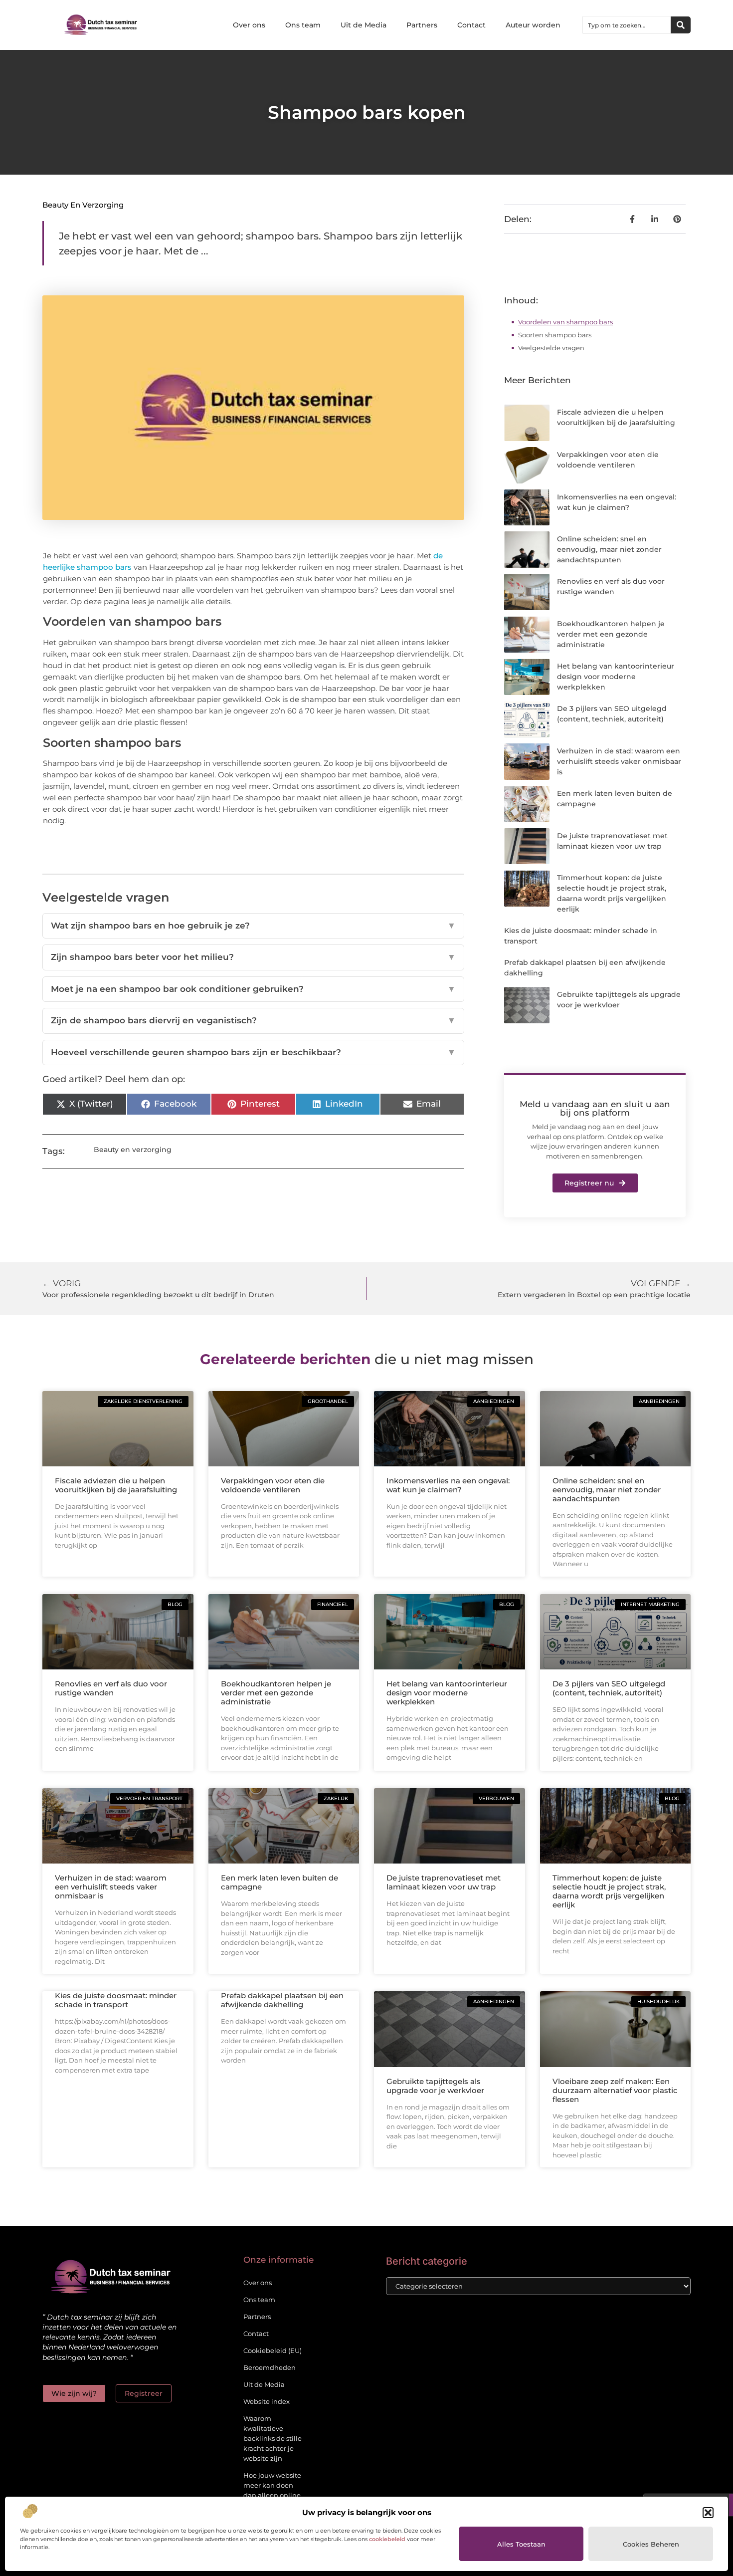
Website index (267, 2401)
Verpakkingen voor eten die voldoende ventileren (273, 1485)
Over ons (249, 25)
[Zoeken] (681, 25)
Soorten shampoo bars (555, 335)
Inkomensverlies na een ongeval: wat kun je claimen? (448, 1485)
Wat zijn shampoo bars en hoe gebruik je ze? (253, 926)
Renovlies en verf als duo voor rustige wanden (111, 1688)
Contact (471, 25)
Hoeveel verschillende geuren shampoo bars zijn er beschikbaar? (253, 1052)
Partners (422, 25)
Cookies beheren (651, 2544)
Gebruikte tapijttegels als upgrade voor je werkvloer (435, 2086)
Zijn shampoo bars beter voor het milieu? (253, 957)
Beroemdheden (270, 2367)
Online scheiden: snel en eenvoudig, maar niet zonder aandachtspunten (609, 549)
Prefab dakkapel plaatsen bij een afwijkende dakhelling (282, 2000)
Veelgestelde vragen (551, 348)
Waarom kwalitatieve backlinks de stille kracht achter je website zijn (273, 2438)
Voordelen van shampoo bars (565, 322)
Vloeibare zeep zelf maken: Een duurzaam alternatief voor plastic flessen (615, 2090)
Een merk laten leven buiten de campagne (279, 1882)
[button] (708, 2513)
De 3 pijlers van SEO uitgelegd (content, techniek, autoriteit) (609, 1688)
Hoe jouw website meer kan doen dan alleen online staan (272, 2490)
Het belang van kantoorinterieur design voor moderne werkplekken (616, 677)
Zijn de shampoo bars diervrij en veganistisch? (253, 1020)
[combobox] (627, 25)
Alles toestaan (521, 2544)
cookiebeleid (387, 2539)
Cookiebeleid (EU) (273, 2350)
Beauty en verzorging (83, 205)
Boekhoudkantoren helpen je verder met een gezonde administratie (611, 634)
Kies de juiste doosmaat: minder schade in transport (116, 2000)
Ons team (303, 25)
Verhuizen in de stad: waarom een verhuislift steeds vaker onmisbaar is (619, 761)
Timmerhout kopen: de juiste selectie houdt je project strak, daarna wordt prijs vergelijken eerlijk (609, 1891)
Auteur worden (533, 25)
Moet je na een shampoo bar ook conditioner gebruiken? (253, 989)
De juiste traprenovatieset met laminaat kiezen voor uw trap (444, 1882)
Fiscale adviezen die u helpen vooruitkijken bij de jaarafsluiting (116, 1485)
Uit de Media (364, 25)
